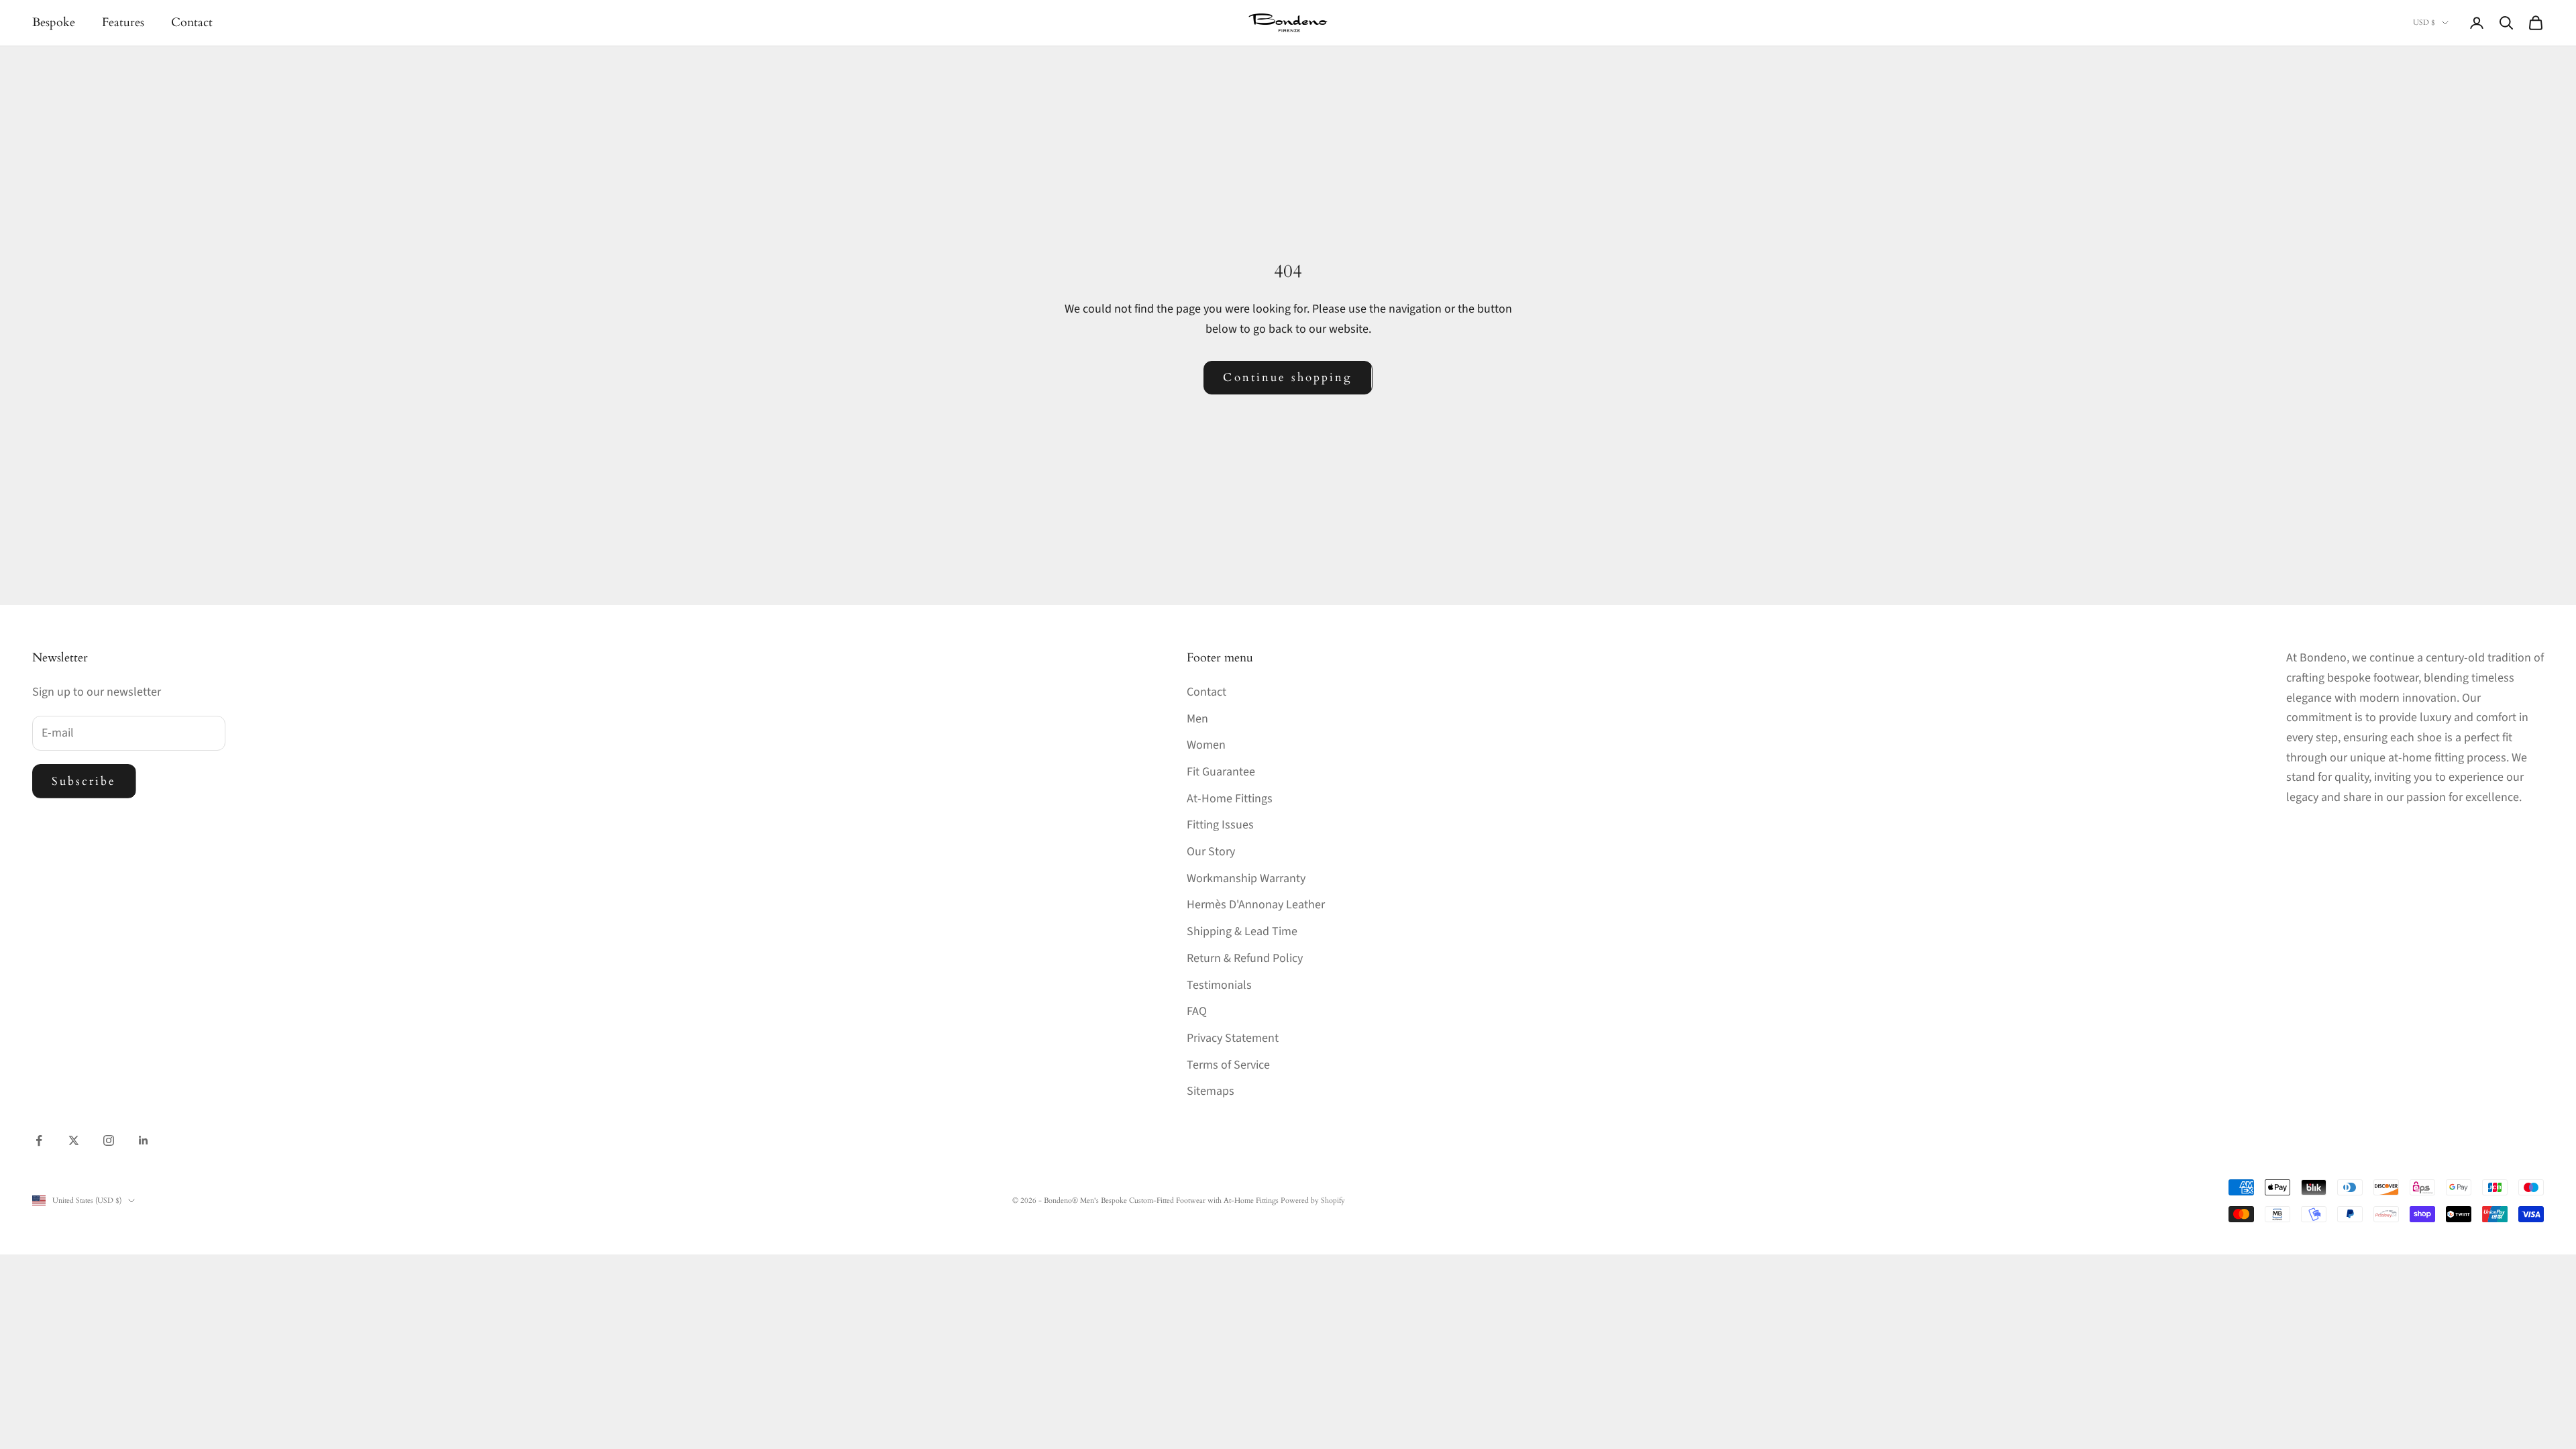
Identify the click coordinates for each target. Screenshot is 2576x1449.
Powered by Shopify (1313, 1200)
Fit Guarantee (1221, 772)
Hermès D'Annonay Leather (1256, 905)
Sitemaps (1211, 1091)
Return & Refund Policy (1245, 958)
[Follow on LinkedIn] (144, 1140)
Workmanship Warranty (1246, 878)
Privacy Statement (1233, 1038)
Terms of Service (1228, 1065)
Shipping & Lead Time (1242, 931)
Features (123, 22)
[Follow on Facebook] (39, 1140)
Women (1206, 745)
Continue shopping (1288, 377)
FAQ (1197, 1011)
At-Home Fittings (1230, 799)
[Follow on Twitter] (74, 1140)
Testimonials (1219, 985)
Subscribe (84, 781)
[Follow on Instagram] (109, 1140)
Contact (192, 22)
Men (1197, 719)
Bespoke (54, 22)
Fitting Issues (1220, 825)
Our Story (1211, 852)
